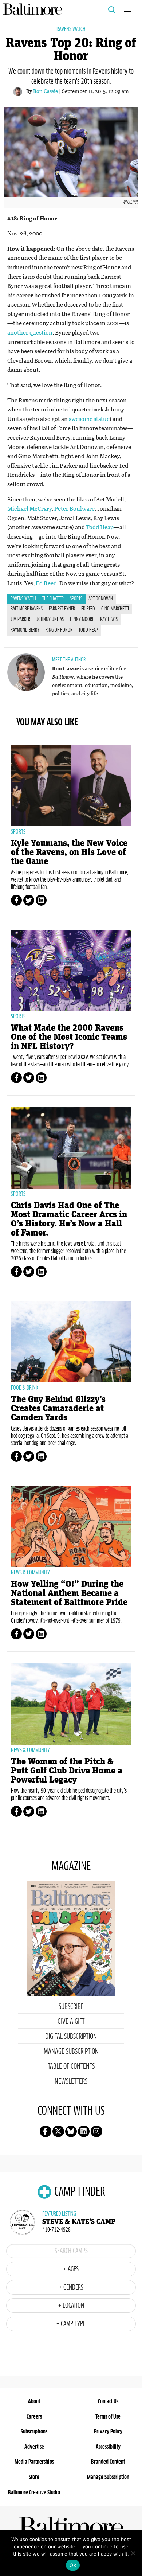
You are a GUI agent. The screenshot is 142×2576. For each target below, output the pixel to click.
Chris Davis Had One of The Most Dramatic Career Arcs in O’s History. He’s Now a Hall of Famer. (69, 1219)
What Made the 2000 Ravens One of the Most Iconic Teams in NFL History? (69, 1037)
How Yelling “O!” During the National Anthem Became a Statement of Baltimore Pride (69, 1593)
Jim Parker (20, 620)
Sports (76, 599)
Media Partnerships (34, 2462)
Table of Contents (71, 2066)
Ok (73, 2565)
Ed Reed (46, 583)
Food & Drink (25, 1388)
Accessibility (108, 2447)
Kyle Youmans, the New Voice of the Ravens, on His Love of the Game (69, 852)
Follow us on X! (58, 2131)
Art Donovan (101, 599)
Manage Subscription (71, 2052)
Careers (34, 2417)
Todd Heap (100, 527)
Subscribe (71, 2007)
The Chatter (53, 599)
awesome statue (89, 419)
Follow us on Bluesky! (71, 2131)
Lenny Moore (82, 620)
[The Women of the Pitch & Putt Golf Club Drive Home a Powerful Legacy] (71, 1704)
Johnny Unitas (50, 620)
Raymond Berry (25, 630)
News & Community (30, 1573)
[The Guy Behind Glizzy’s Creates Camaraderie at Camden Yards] (71, 1342)
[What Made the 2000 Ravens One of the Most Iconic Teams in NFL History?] (71, 970)
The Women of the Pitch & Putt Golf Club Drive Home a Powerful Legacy (67, 1771)
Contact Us (108, 2401)
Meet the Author (69, 660)
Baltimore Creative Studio (34, 2493)
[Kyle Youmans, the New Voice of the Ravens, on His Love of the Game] (71, 786)
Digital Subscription (71, 2037)
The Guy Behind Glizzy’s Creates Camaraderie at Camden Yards (58, 1408)
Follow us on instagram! (96, 2131)
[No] (133, 2553)
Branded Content (108, 2462)
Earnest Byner (62, 609)
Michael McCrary (29, 508)
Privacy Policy (108, 2432)
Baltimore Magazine (68, 9)
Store (34, 2477)
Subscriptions (34, 2432)
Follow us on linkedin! (84, 2131)
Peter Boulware (74, 508)
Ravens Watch (71, 29)
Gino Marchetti (115, 609)
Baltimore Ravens (27, 609)
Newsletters (71, 2081)
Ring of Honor (59, 630)
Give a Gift (71, 2022)
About (34, 2401)
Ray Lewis (109, 620)
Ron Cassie (46, 91)
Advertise (34, 2447)
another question (30, 332)
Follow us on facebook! (46, 2131)
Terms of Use (108, 2417)
